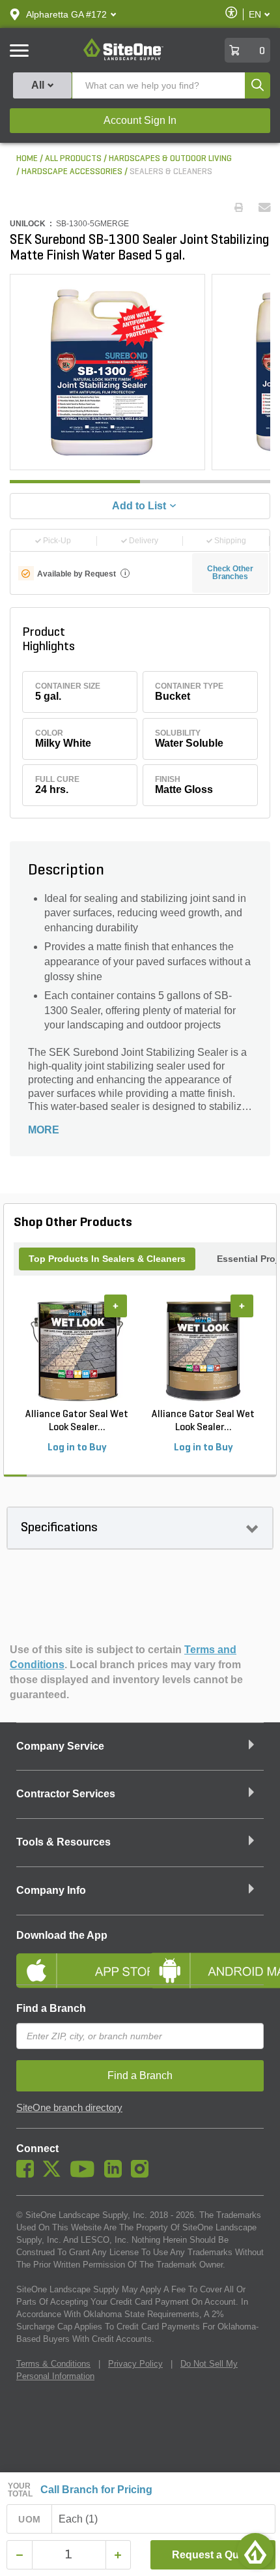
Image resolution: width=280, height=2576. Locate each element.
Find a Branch (51, 2008)
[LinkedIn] (116, 2174)
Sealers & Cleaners (171, 172)
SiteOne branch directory (69, 2108)
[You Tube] (86, 2174)
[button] (66, 14)
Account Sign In (140, 120)
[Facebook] (28, 2174)
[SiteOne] (123, 58)
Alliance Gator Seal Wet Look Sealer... (77, 1421)
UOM (29, 2519)
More (44, 1130)
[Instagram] (143, 2174)
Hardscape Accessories (72, 172)
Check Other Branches (230, 573)
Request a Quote (213, 2555)
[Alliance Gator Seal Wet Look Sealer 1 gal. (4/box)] (77, 1351)
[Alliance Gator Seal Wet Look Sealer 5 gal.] (203, 1351)
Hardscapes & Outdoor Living (170, 159)
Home (27, 159)
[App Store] (73, 1960)
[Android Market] (207, 1960)
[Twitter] (55, 2174)
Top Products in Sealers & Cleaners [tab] (107, 1259)
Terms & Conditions (53, 2364)
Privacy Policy (135, 2364)
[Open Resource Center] (255, 2551)
